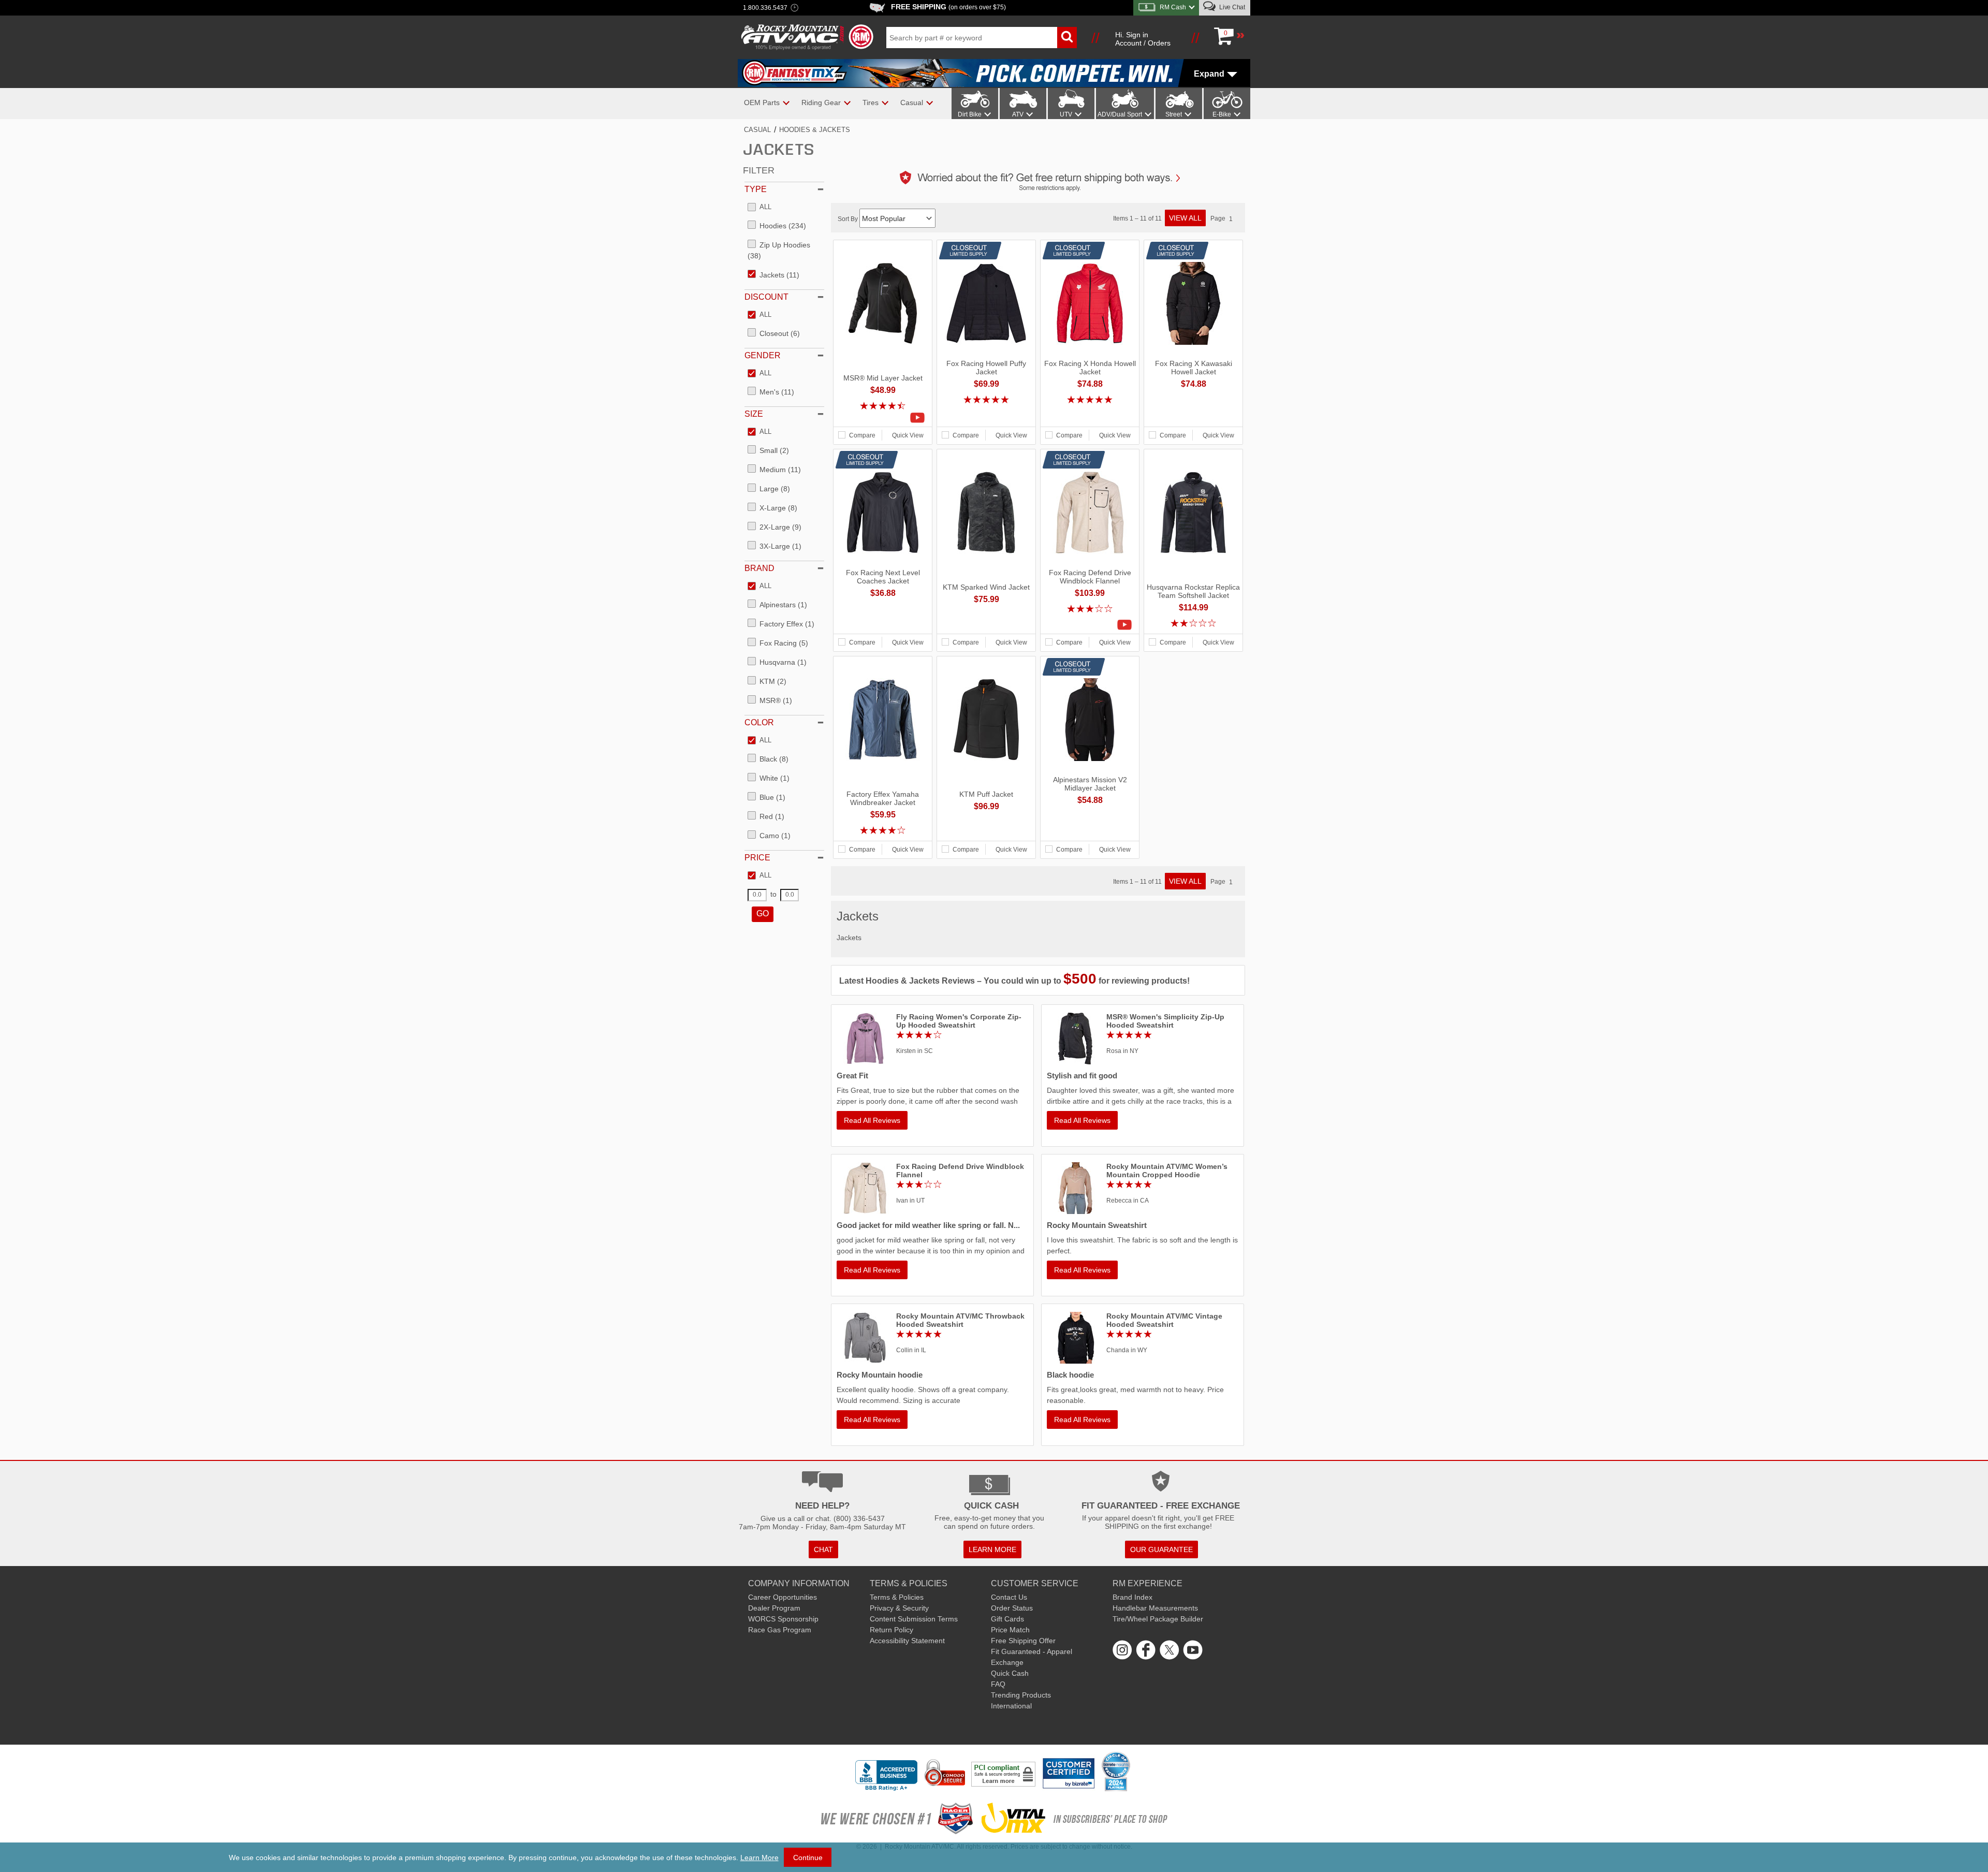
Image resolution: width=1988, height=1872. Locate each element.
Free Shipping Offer (1023, 1641)
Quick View (908, 435)
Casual (757, 130)
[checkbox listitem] (759, 208)
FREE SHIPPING (948, 7)
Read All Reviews (872, 1120)
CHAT (823, 1549)
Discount (766, 297)
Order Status (1012, 1608)
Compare (862, 435)
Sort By (849, 219)
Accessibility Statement (907, 1641)
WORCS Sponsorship (783, 1619)
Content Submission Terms (914, 1619)
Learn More (759, 1858)
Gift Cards (1007, 1619)
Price (757, 858)
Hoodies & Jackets (815, 130)
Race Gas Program (780, 1630)
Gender (763, 355)
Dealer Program (774, 1608)
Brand (759, 568)
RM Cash (1173, 7)
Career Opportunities (783, 1597)
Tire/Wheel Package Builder (1158, 1619)
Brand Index (1132, 1597)
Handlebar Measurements (1155, 1608)
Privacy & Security (899, 1608)
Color (759, 722)
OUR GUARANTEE (1161, 1549)
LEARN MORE (992, 1549)
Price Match (1010, 1630)
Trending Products (1021, 1695)
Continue (808, 1858)
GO (763, 913)
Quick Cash (1010, 1673)
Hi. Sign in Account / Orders (1143, 39)
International (1011, 1706)
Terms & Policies (897, 1597)
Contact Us (1009, 1597)
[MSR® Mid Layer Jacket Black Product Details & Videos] (883, 418)
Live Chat (1231, 7)
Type (756, 189)
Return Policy (891, 1630)
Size (754, 414)
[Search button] (1067, 38)
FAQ (998, 1684)
